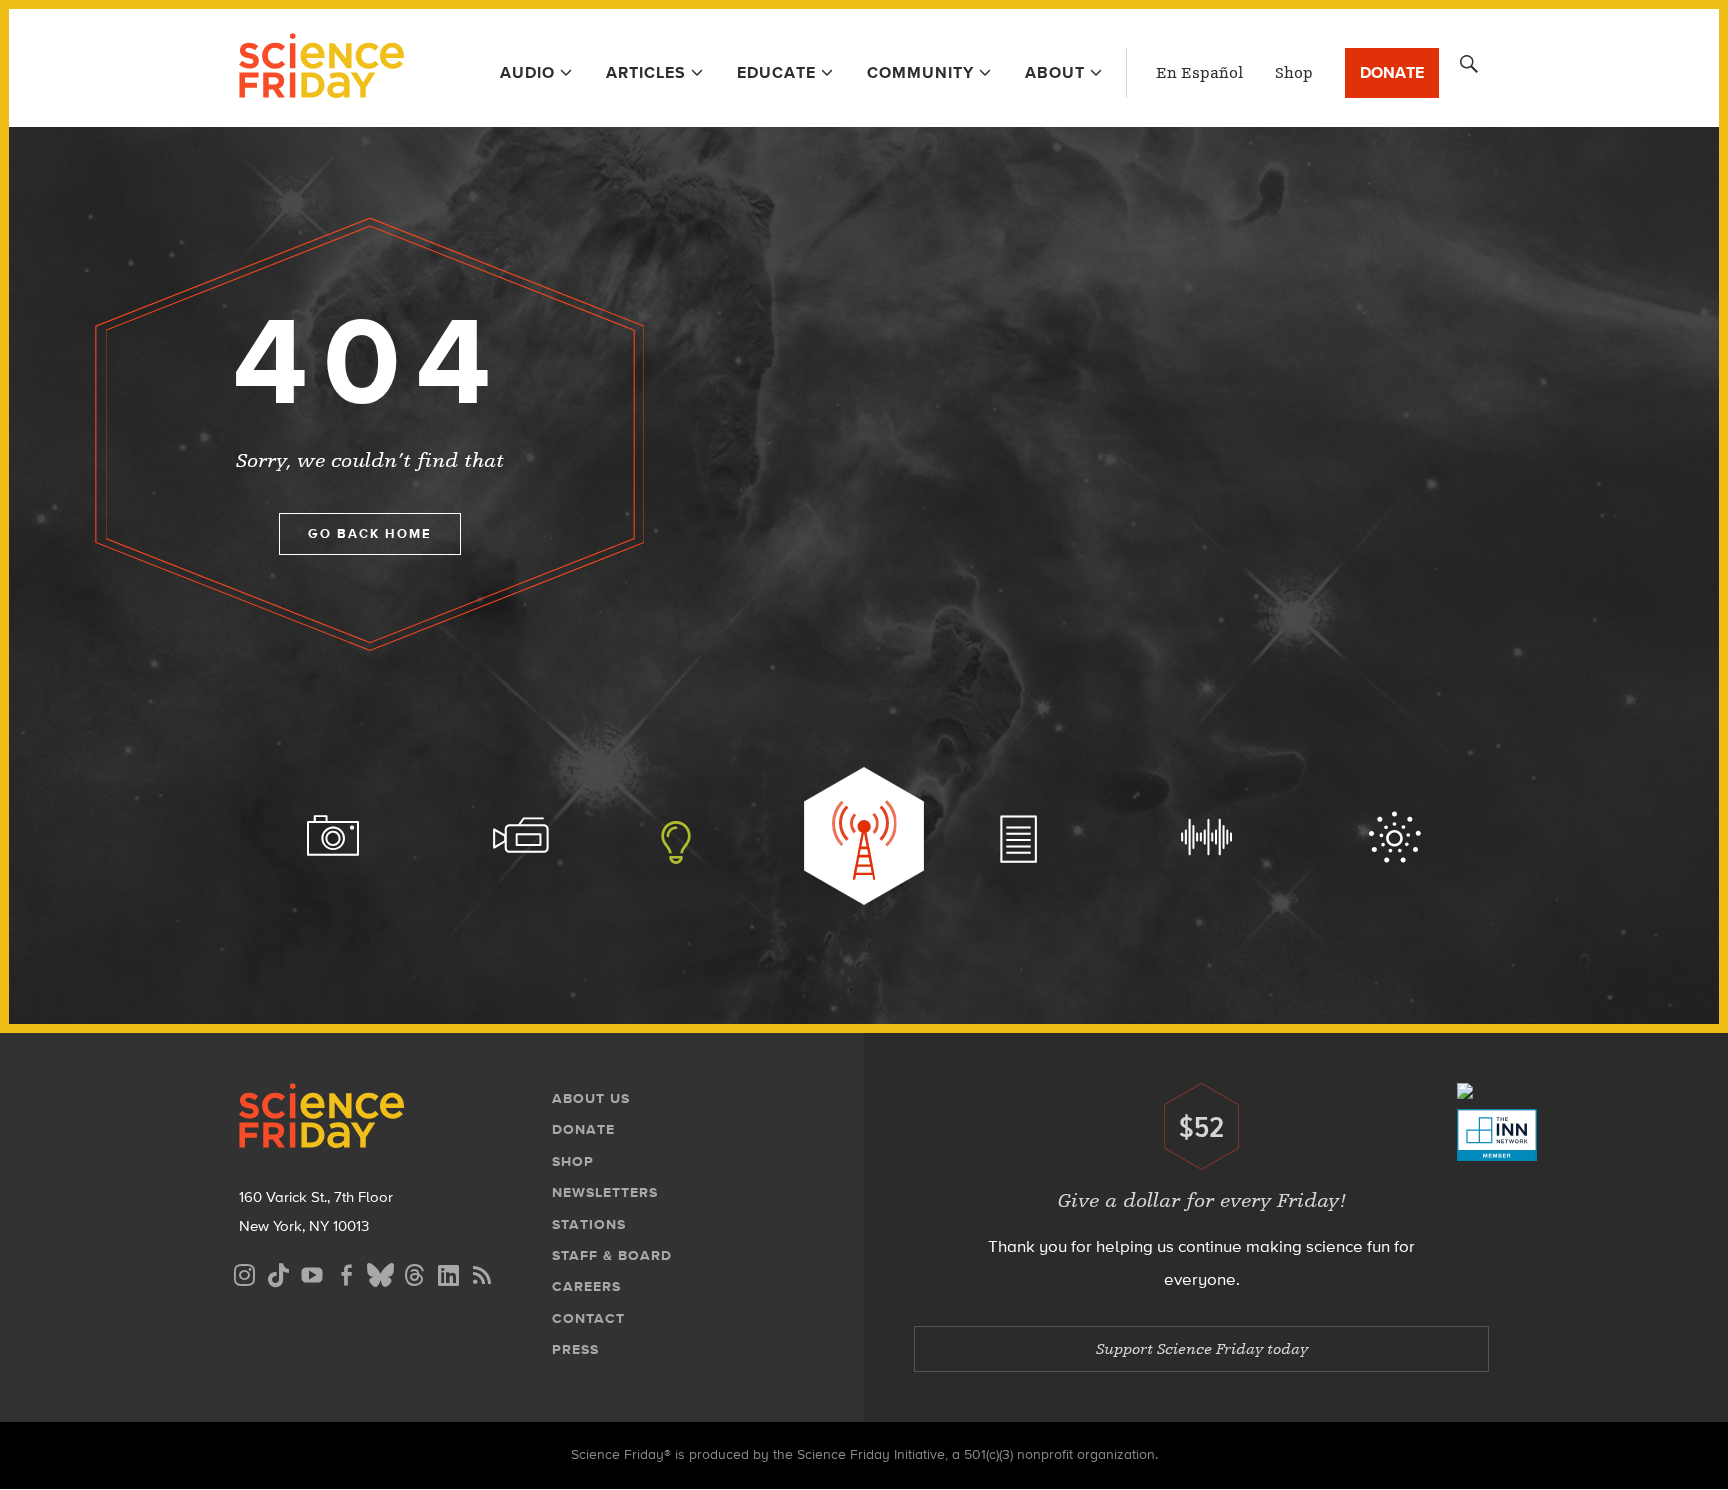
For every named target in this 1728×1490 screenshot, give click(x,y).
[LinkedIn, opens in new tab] (448, 1272)
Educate (776, 72)
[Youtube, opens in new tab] (312, 1272)
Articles (646, 72)
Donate (1392, 72)
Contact (588, 1318)
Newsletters (605, 1192)
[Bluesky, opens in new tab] (380, 1272)
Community (920, 72)
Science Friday (321, 68)
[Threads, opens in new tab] (414, 1272)
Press (575, 1349)
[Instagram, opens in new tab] (244, 1272)
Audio (527, 72)
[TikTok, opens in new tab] (278, 1272)
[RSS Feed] (482, 1272)
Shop (1294, 73)
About (1055, 72)
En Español (1199, 73)
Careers (586, 1286)
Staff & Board (612, 1255)
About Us (591, 1098)
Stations (589, 1224)
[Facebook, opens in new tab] (346, 1272)
